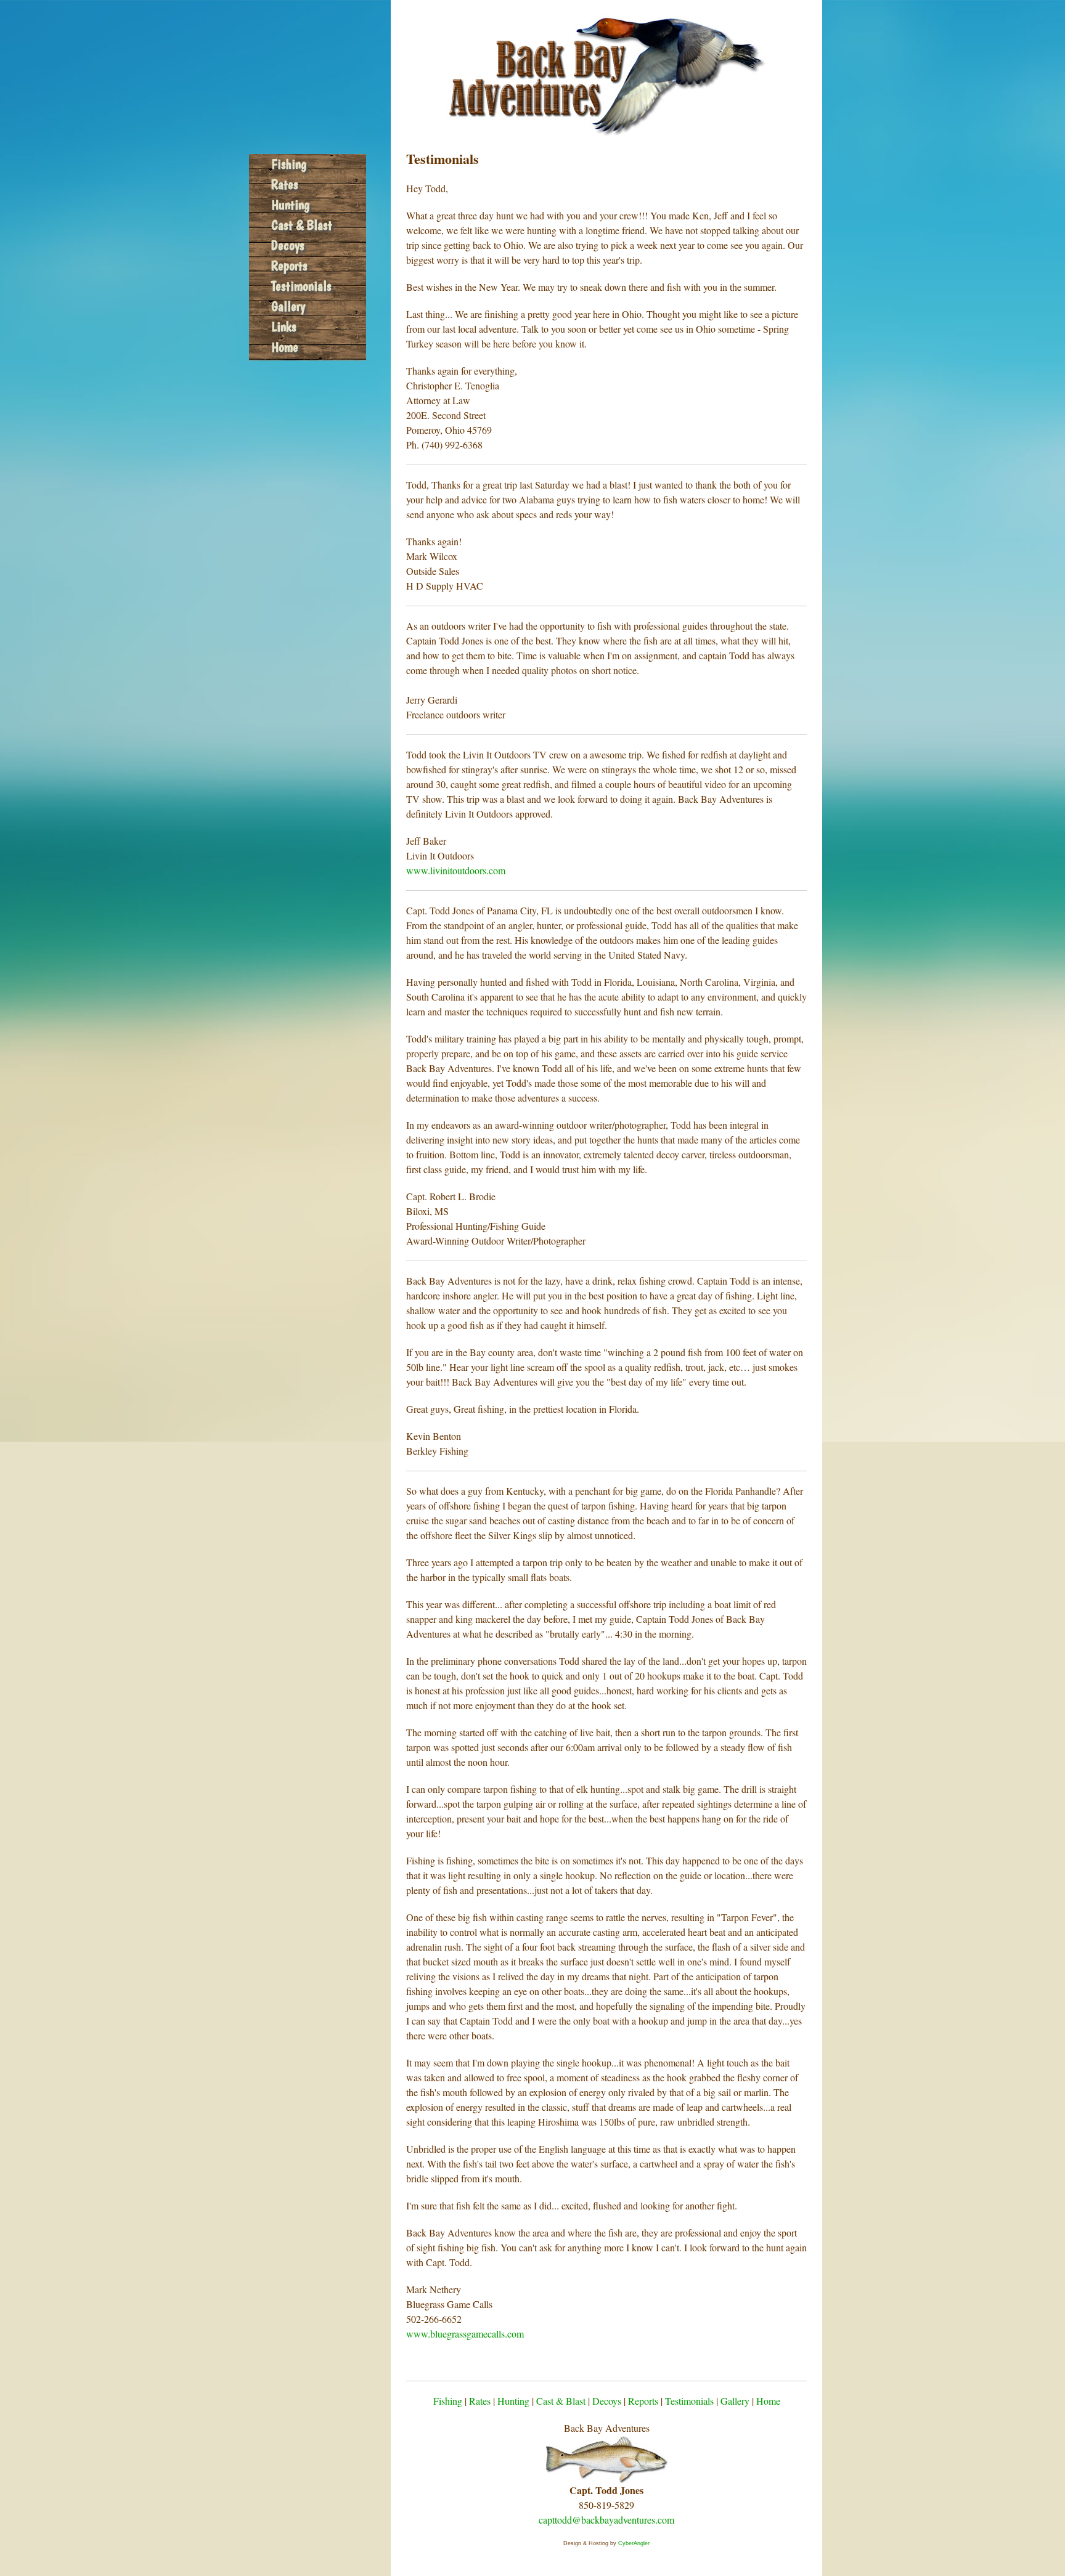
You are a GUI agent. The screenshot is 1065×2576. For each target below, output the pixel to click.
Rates (285, 184)
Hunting (290, 205)
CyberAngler (634, 2543)
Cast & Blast (302, 225)
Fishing (289, 164)
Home (285, 347)
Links (284, 327)
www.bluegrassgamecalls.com (465, 2334)
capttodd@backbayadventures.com (606, 2520)
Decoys (288, 245)
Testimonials (301, 286)
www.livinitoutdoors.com (456, 870)
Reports (289, 266)
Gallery (288, 306)
